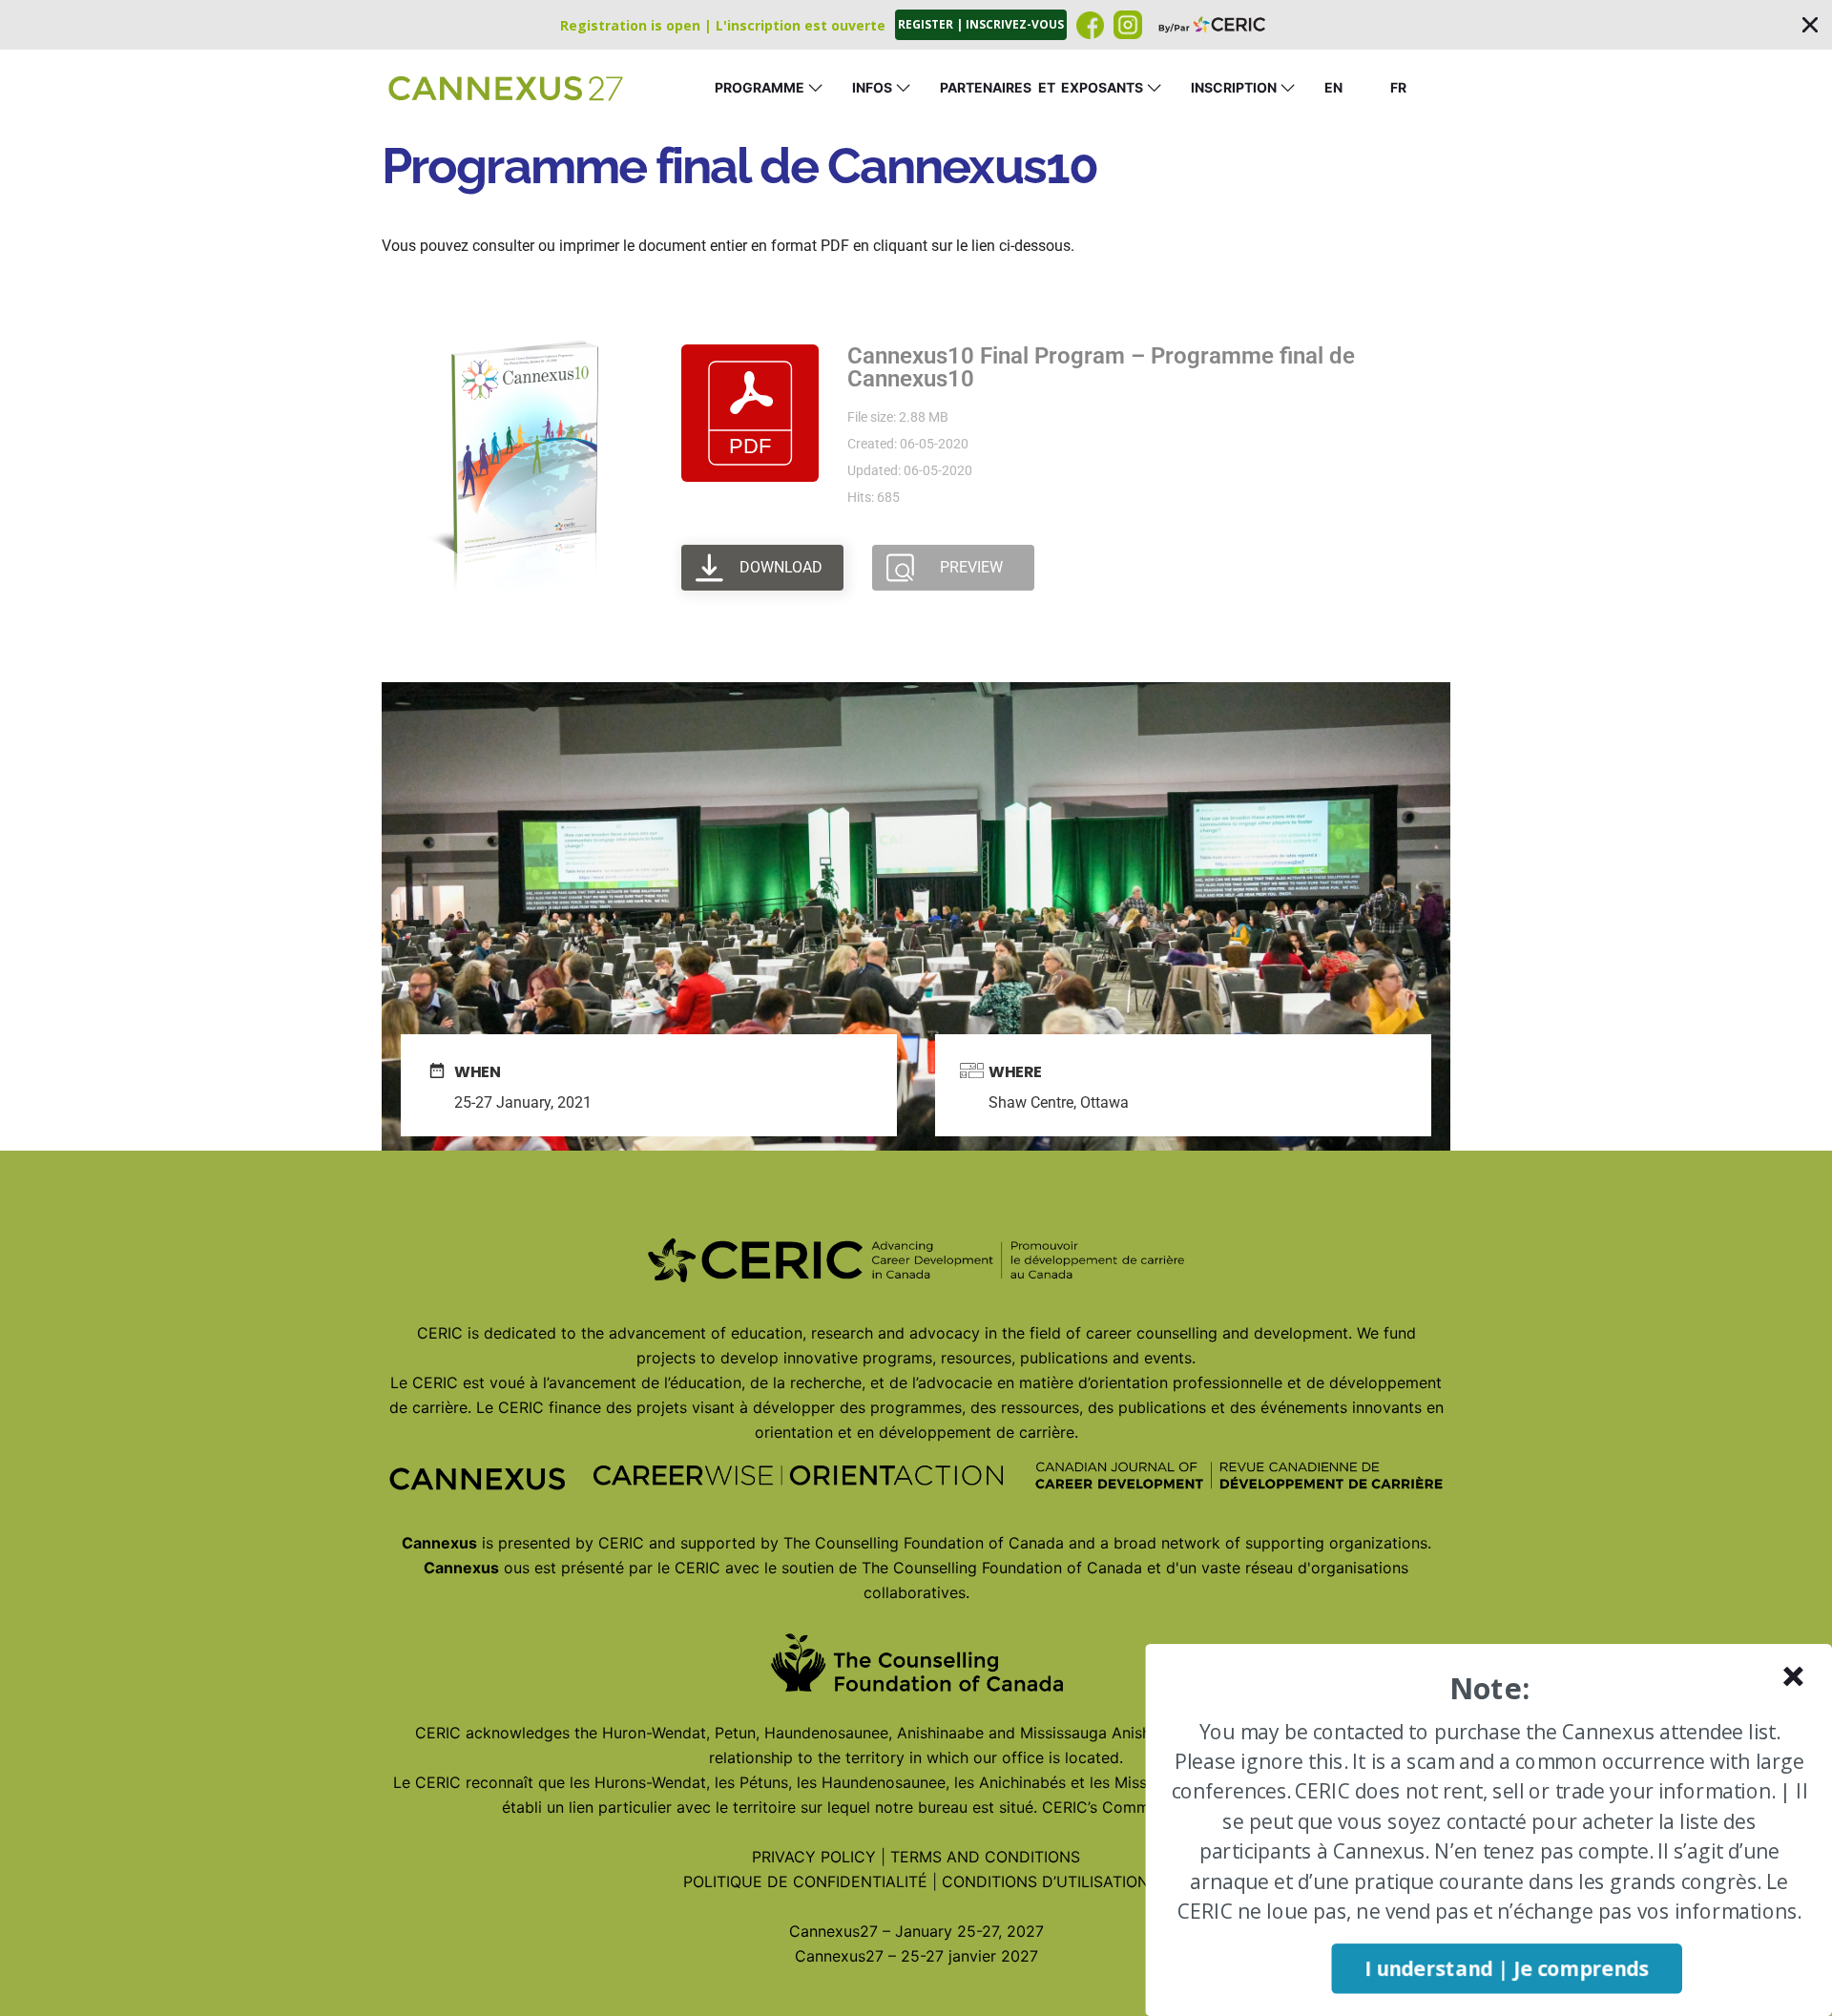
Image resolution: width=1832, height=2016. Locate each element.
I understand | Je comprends (1507, 1969)
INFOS (872, 87)
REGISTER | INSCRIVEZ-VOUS (981, 24)
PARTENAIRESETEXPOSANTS (1041, 87)
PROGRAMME (760, 87)
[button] (916, 25)
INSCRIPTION (1234, 87)
